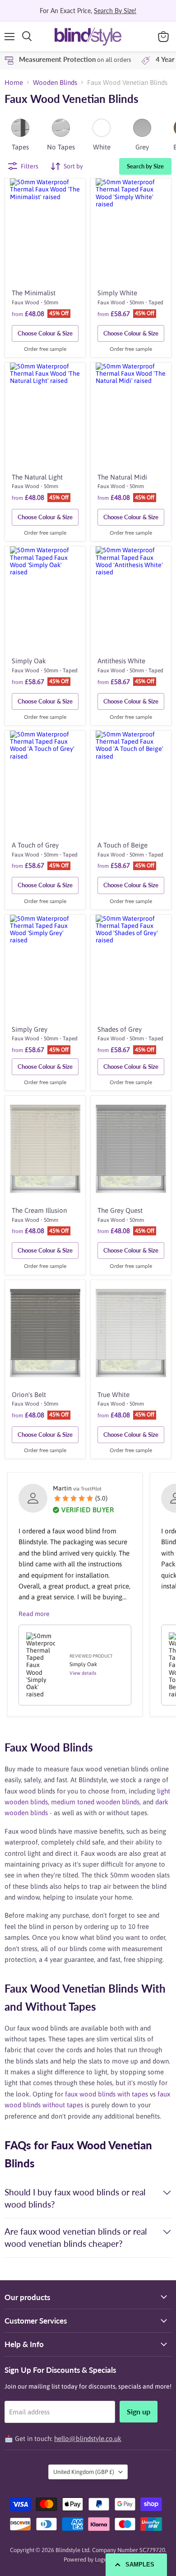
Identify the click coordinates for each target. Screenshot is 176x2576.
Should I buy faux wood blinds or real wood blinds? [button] (75, 2198)
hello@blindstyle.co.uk (88, 2439)
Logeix (103, 2560)
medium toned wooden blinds (95, 1802)
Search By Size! (115, 11)
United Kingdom (84, 2472)
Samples (140, 2564)
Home (14, 82)
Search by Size (145, 166)
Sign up (139, 2411)
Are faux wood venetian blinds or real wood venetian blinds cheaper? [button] (76, 2237)
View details (83, 1673)
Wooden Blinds (55, 82)
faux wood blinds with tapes (107, 2094)
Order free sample (45, 349)
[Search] (27, 37)
